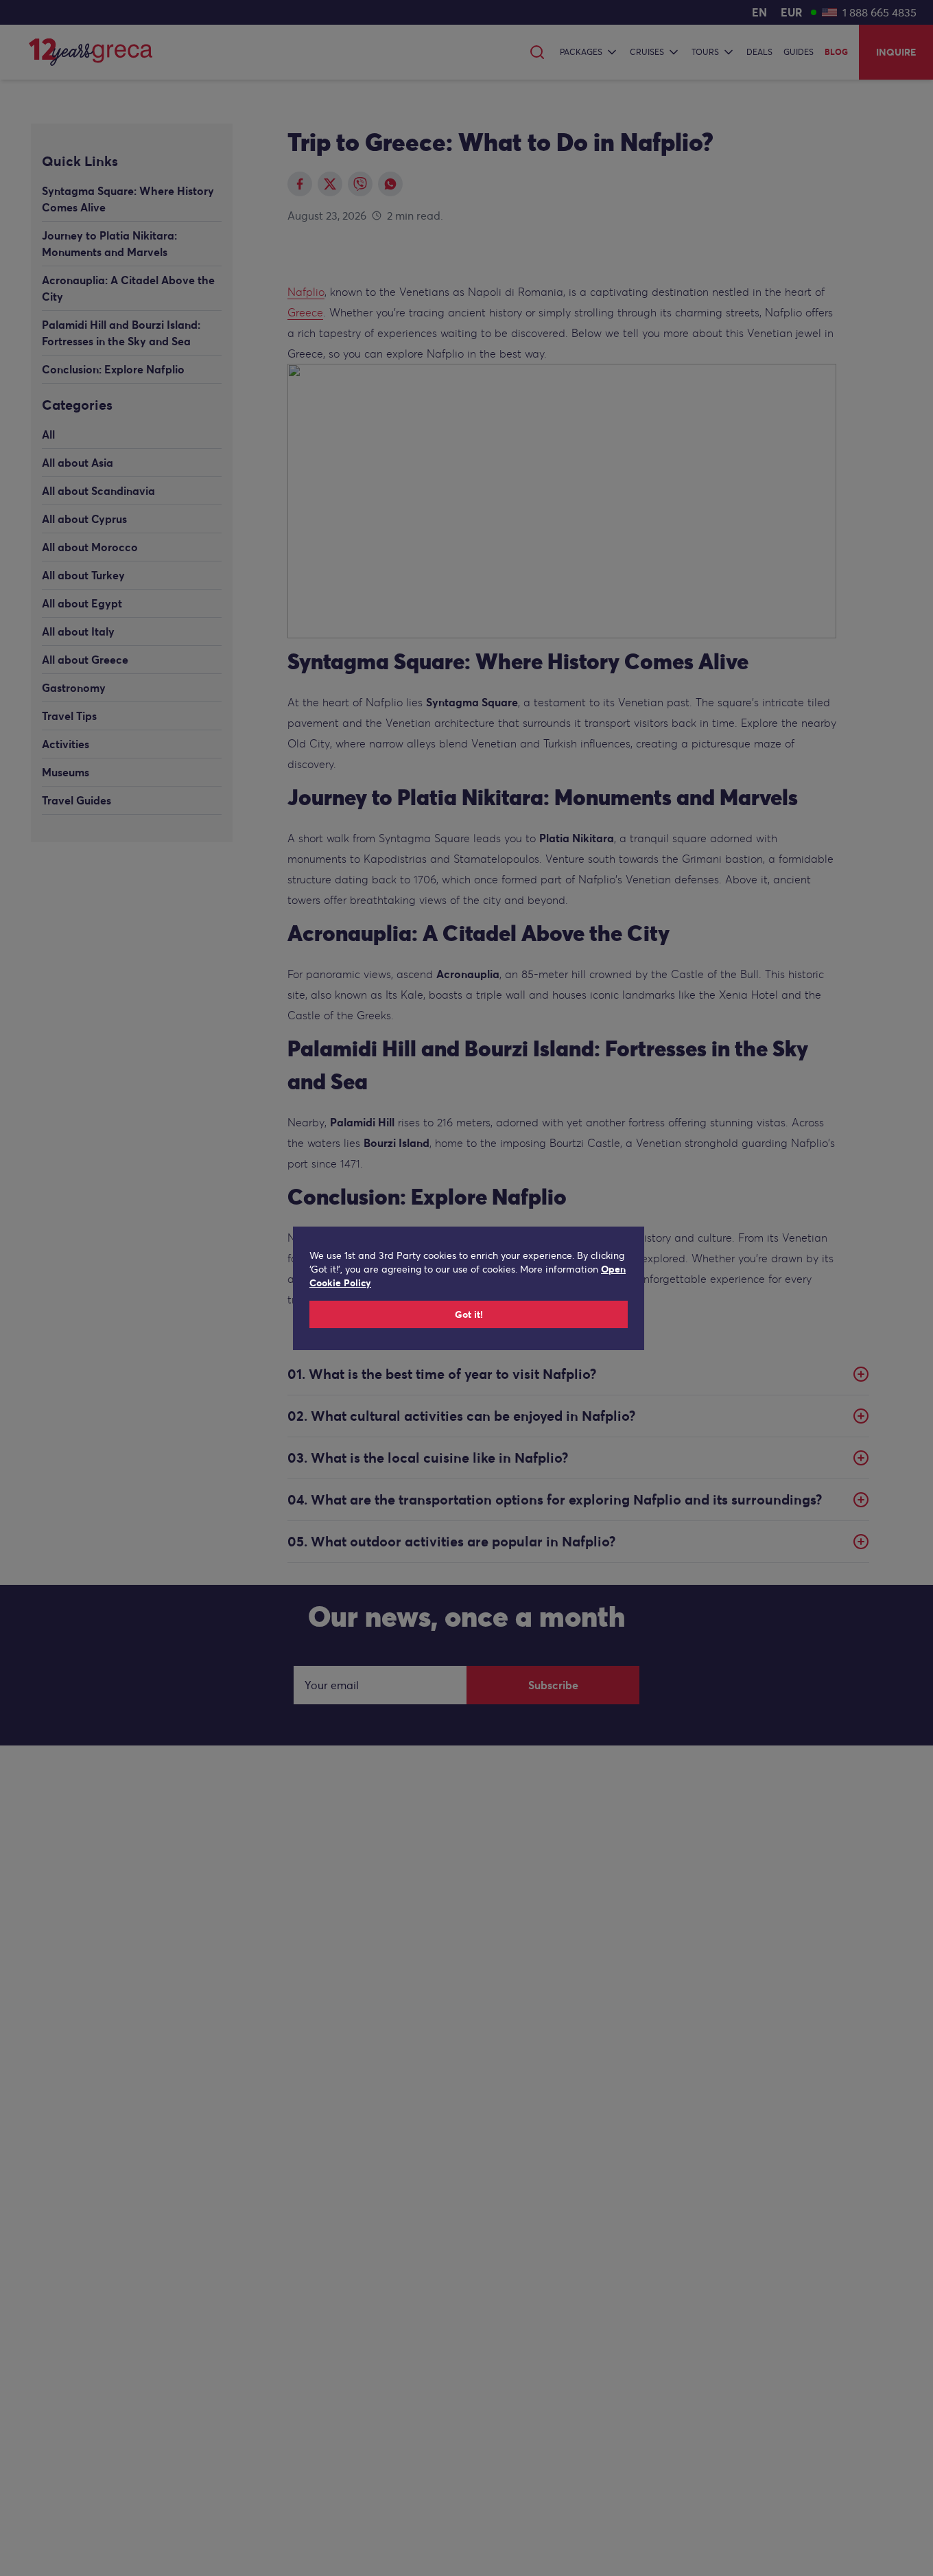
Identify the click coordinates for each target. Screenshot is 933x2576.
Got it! (469, 1314)
